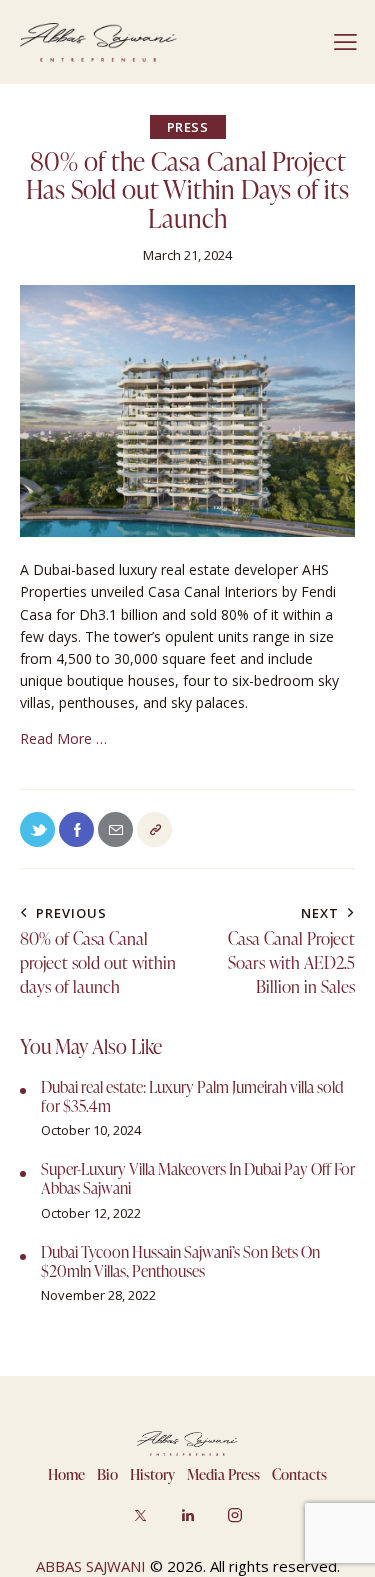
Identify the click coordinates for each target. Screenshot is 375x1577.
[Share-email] (115, 829)
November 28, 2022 (98, 1295)
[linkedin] (188, 1515)
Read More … (65, 738)
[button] (345, 42)
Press (188, 127)
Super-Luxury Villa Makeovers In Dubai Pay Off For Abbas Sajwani (198, 1179)
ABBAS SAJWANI (91, 1566)
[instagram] (235, 1515)
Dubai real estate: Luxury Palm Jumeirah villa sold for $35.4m (192, 1097)
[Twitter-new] (37, 829)
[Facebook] (76, 829)
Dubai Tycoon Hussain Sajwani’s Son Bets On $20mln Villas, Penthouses (180, 1262)
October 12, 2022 (91, 1213)
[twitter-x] (141, 1515)
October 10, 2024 (91, 1130)
